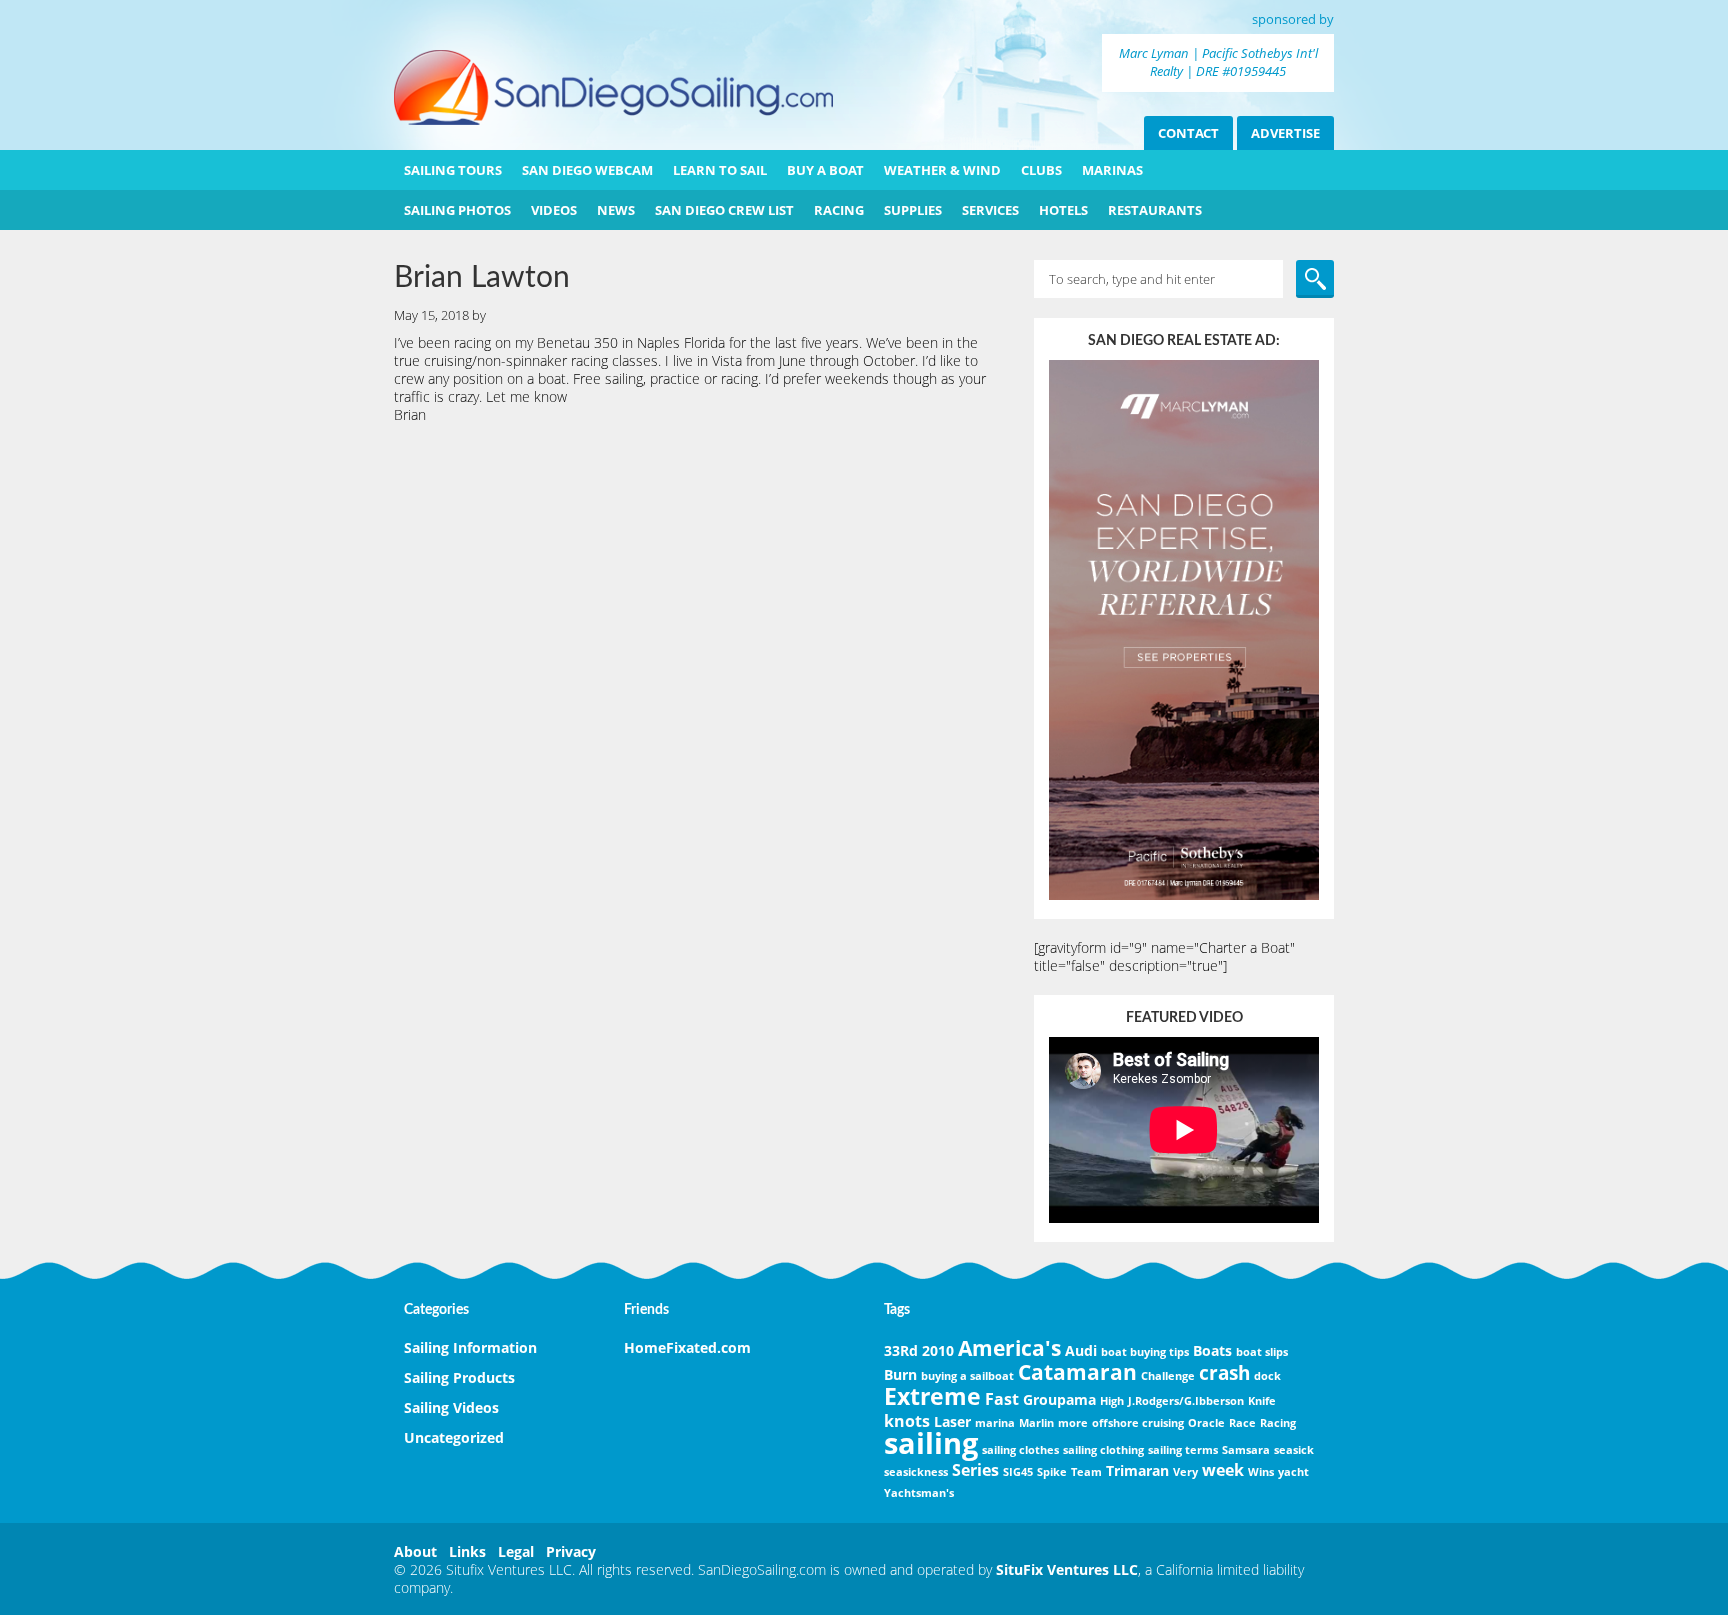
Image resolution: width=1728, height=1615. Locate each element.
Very (1185, 1472)
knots (907, 1421)
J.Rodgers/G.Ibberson (1186, 1401)
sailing (931, 1443)
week (1223, 1470)
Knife (1262, 1401)
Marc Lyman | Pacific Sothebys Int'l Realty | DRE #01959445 (1218, 62)
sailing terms (1183, 1450)
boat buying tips (1145, 1352)
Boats (1212, 1350)
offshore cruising (1138, 1423)
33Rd (901, 1350)
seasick (1294, 1450)
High (1112, 1401)
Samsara (1246, 1450)
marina (995, 1423)
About (415, 1551)
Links (467, 1551)
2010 (938, 1350)
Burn (900, 1374)
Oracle (1206, 1423)
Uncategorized (454, 1437)
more (1073, 1423)
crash (1224, 1372)
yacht (1293, 1472)
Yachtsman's (919, 1493)
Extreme (932, 1396)
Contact (1188, 133)
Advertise (1285, 133)
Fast (1002, 1399)
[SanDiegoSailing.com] (613, 119)
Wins (1261, 1472)
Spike (1052, 1472)
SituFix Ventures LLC (1067, 1569)
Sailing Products (459, 1377)
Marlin (1036, 1423)
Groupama (1059, 1399)
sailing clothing (1103, 1450)
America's (1009, 1348)
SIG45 (1018, 1472)
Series (975, 1470)
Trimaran (1137, 1470)
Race (1242, 1423)
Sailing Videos (451, 1407)
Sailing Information (470, 1347)
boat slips (1262, 1352)
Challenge (1168, 1376)
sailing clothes (1020, 1450)
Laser (952, 1421)
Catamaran (1077, 1372)
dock (1267, 1376)
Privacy (571, 1551)
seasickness (916, 1472)
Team (1086, 1472)
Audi (1081, 1350)
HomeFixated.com (687, 1347)
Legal (516, 1551)
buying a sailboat (967, 1376)
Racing (1278, 1423)
